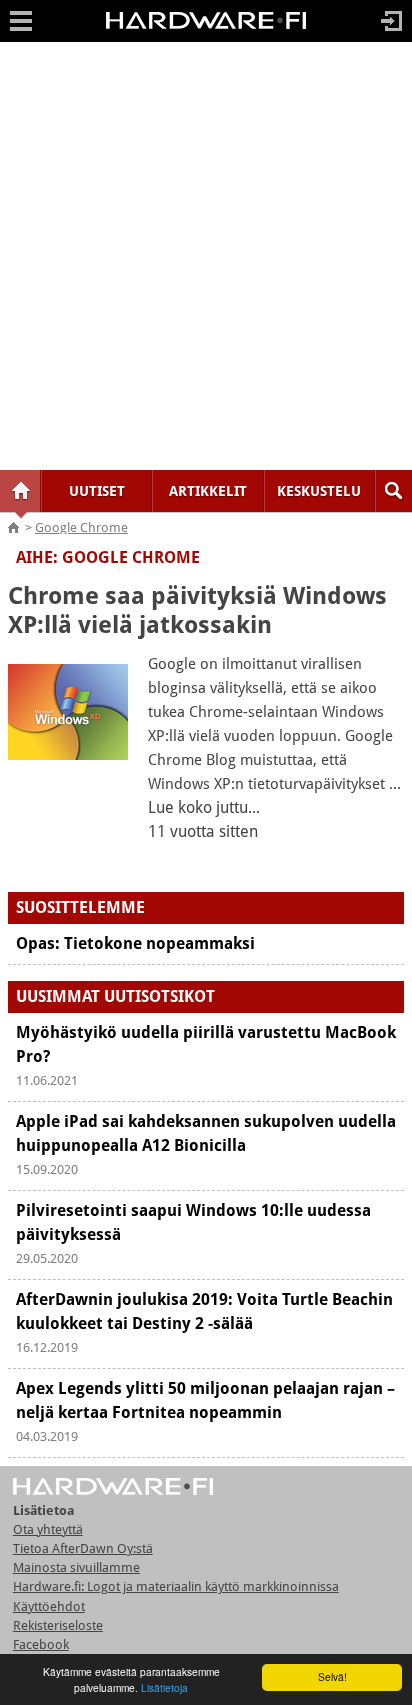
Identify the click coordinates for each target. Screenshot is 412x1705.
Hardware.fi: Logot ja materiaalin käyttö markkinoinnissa (176, 1586)
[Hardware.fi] (206, 28)
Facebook (41, 1644)
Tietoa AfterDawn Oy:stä (83, 1548)
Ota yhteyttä (48, 1529)
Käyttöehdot (49, 1606)
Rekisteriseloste (58, 1625)
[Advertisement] (206, 256)
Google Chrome (81, 527)
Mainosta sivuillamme (76, 1567)
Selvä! (332, 1676)
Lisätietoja (164, 1687)
